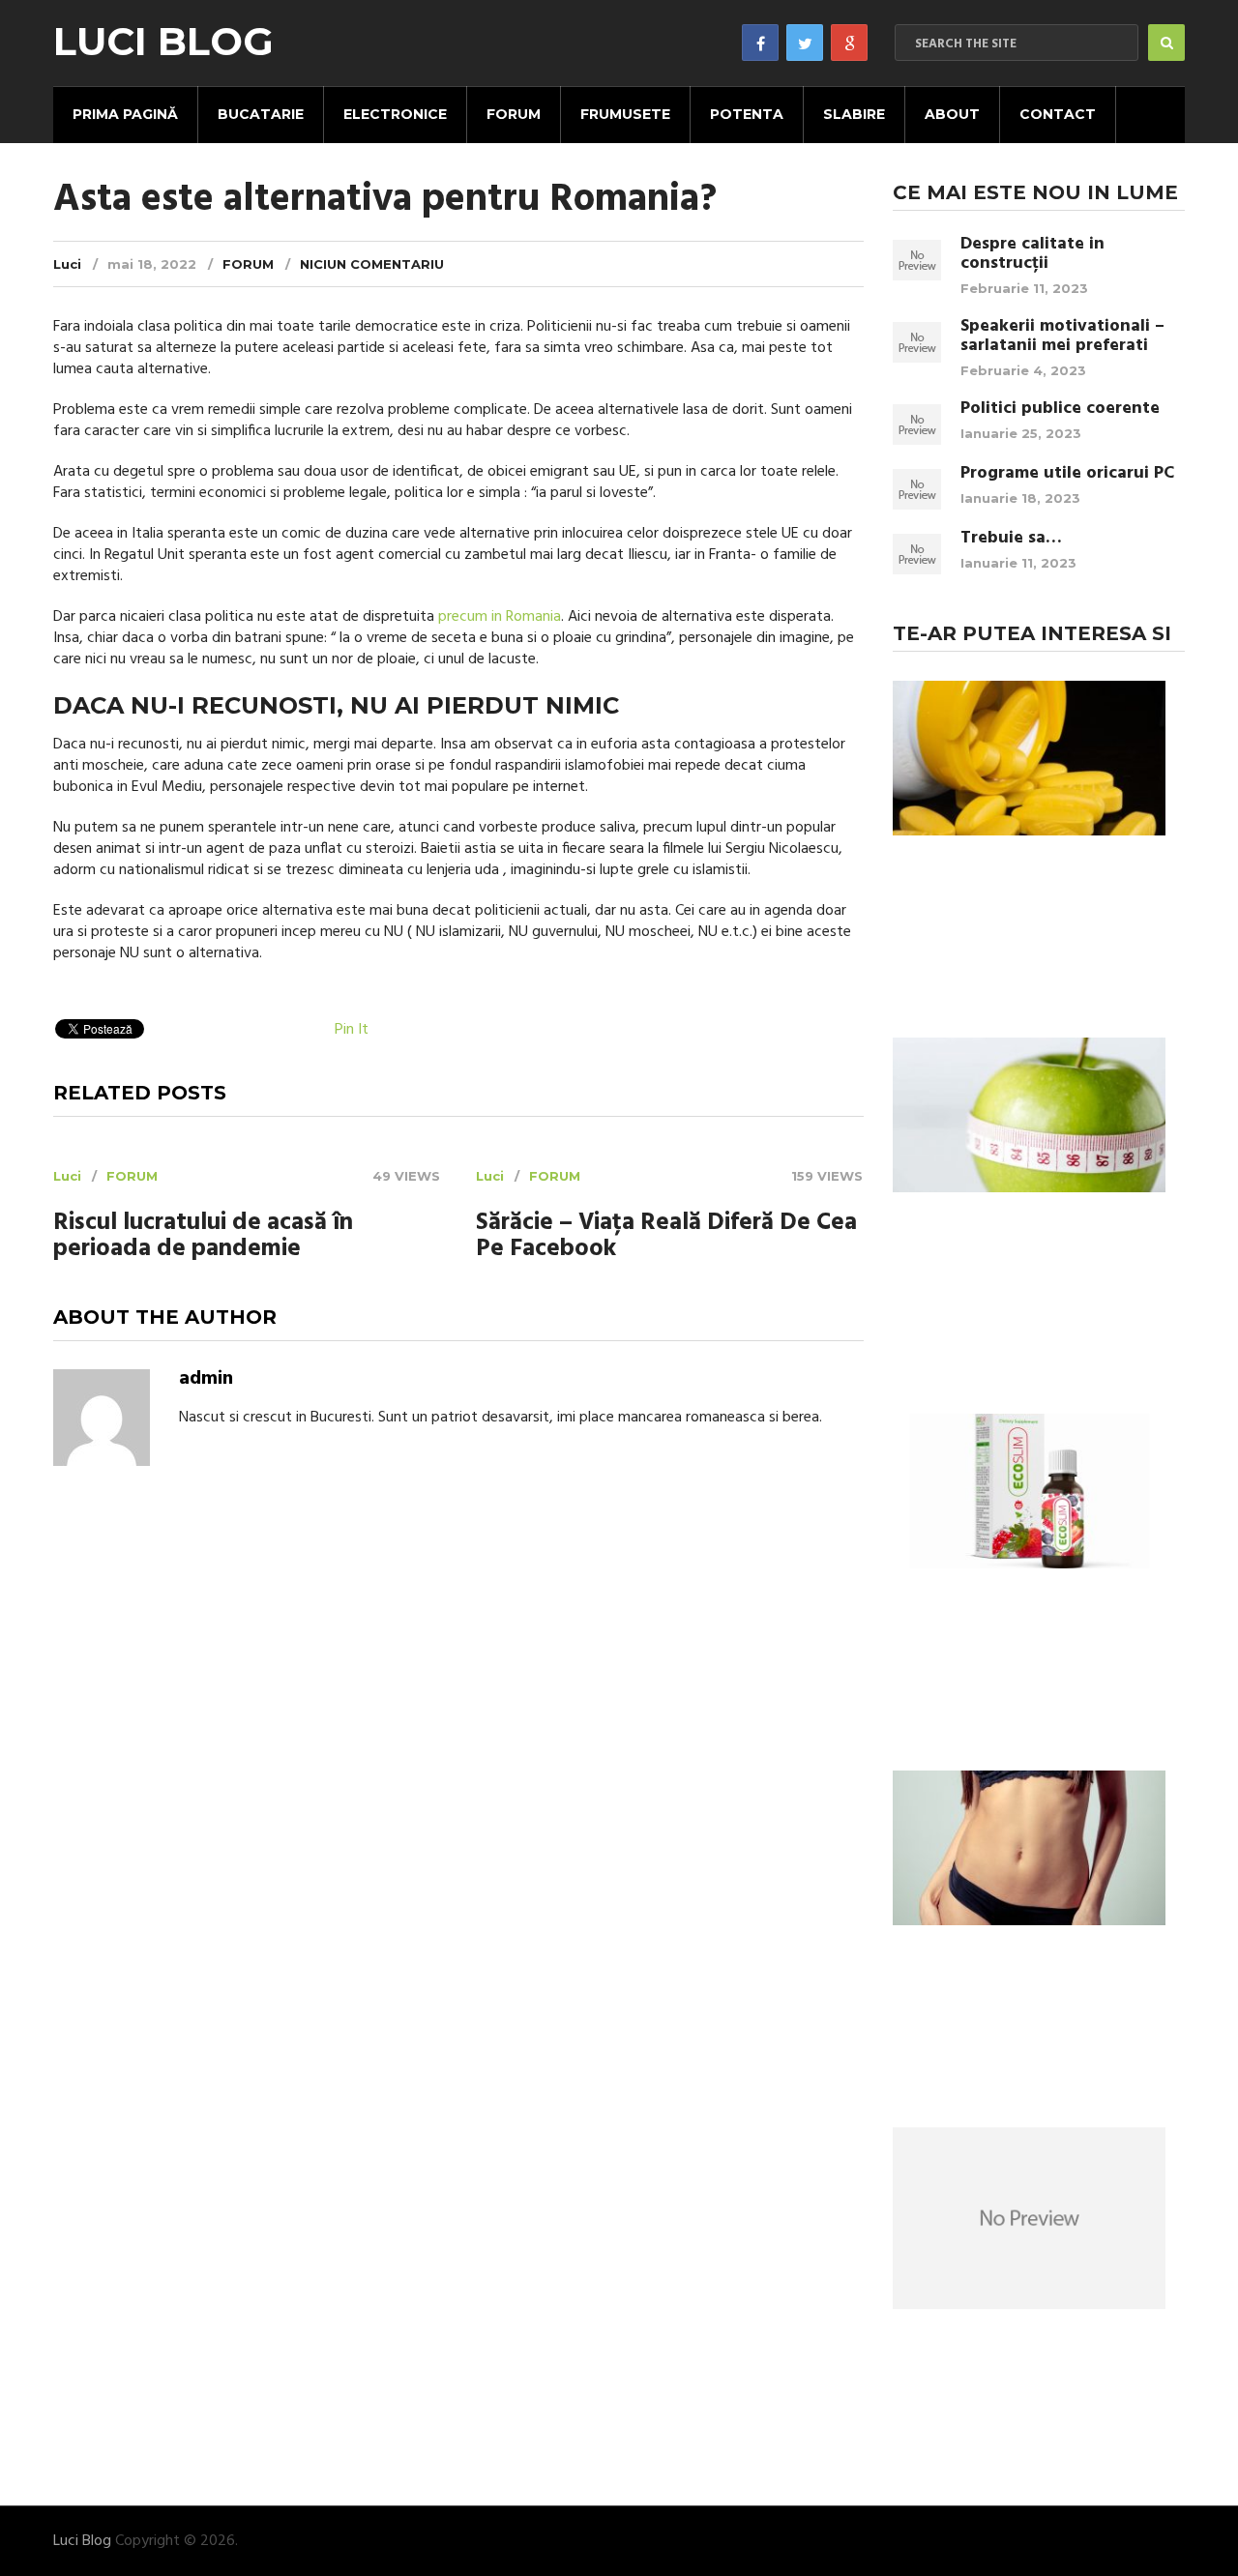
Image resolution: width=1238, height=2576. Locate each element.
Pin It (352, 1030)
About (952, 114)
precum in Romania (500, 617)
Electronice (395, 114)
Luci (67, 264)
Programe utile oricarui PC (1067, 474)
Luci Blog (163, 42)
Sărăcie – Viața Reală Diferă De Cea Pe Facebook (666, 1237)
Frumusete (625, 114)
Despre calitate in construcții (1032, 254)
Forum (514, 114)
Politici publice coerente (1060, 409)
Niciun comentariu (372, 264)
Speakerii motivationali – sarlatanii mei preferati (1062, 337)
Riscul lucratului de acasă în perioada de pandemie (203, 1237)
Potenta (747, 114)
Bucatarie (261, 114)
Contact (1058, 114)
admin (206, 1379)
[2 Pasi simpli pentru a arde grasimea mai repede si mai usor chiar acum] (1029, 1851)
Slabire (854, 114)
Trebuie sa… (1011, 539)
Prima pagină (125, 114)
